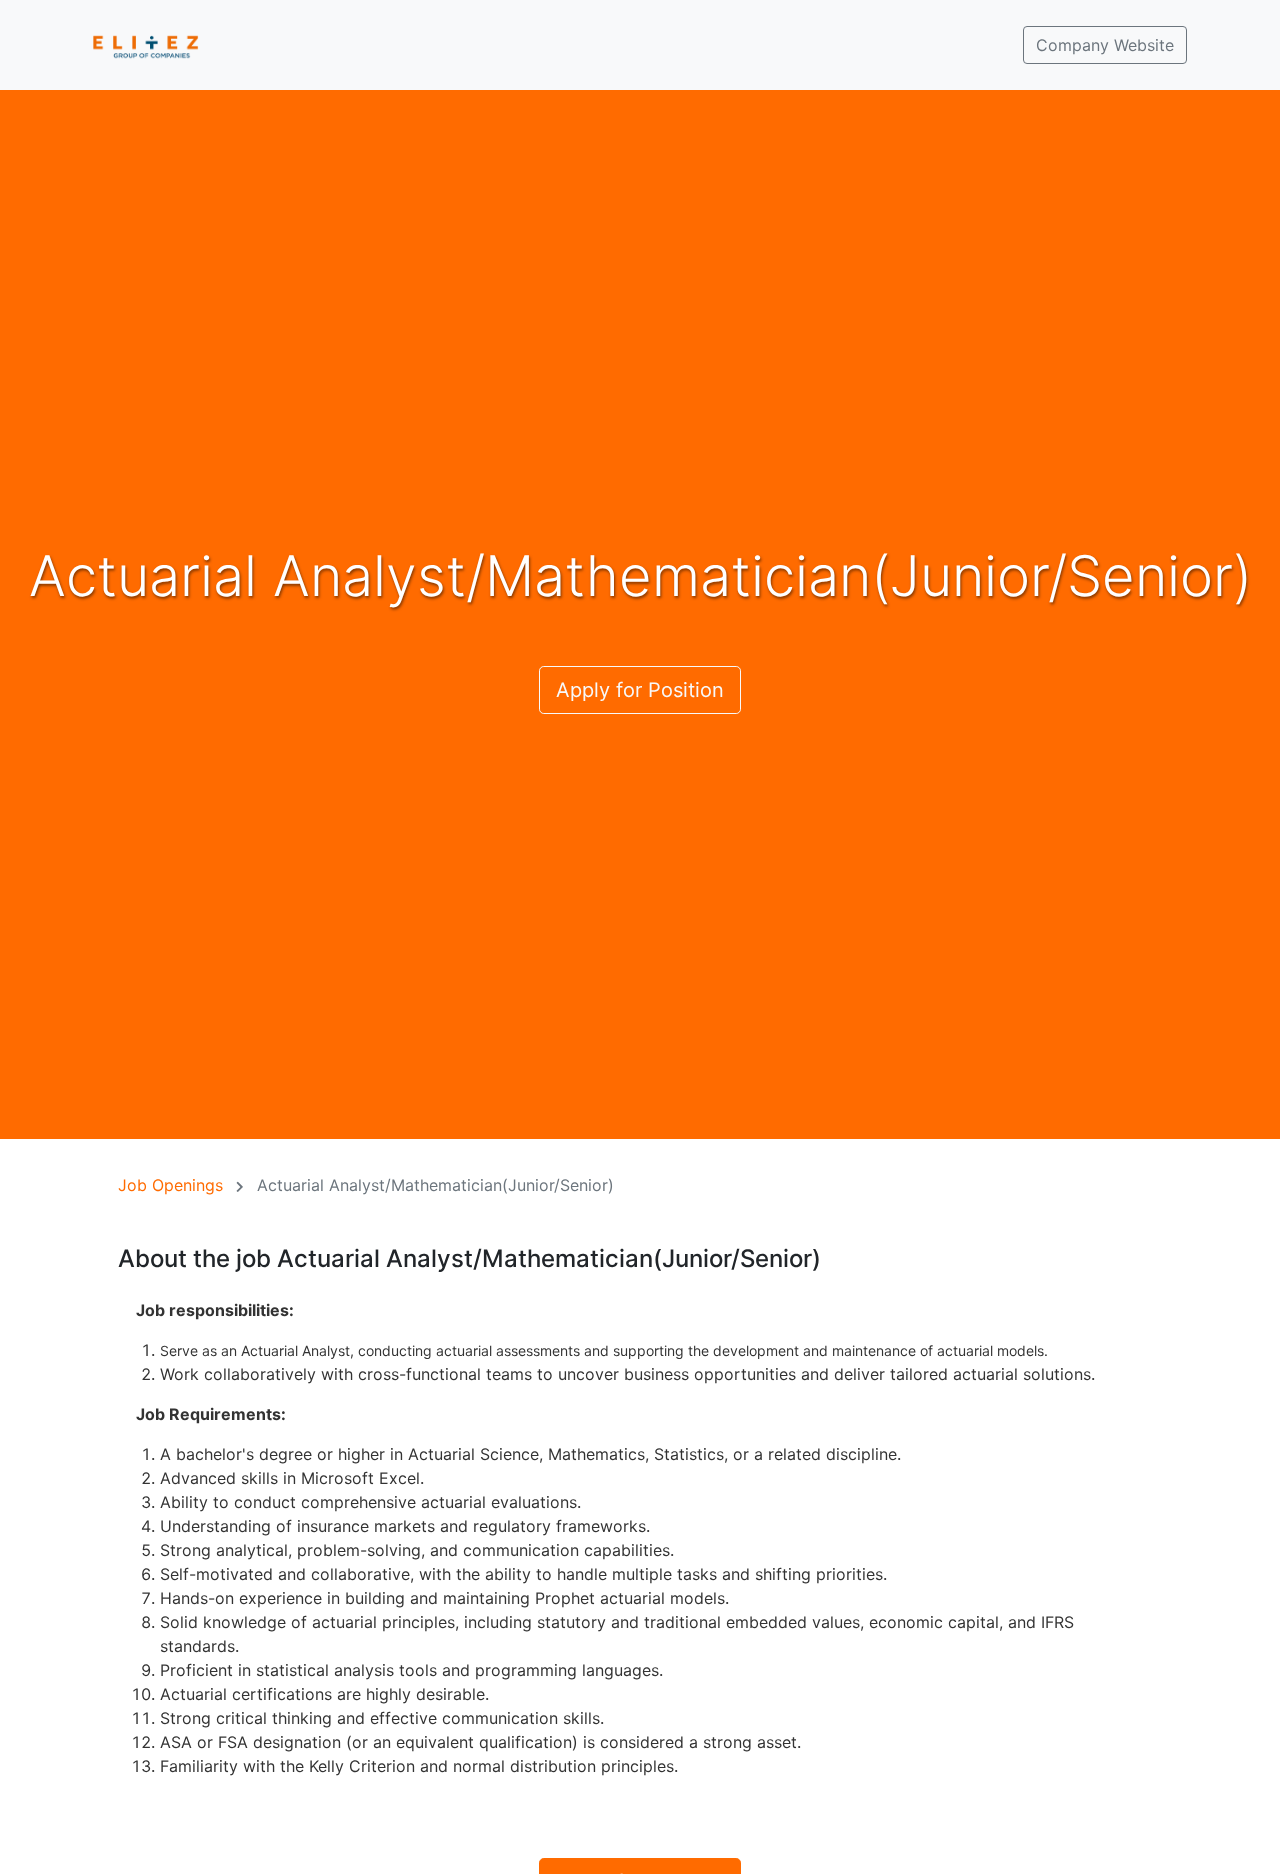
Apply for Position (640, 690)
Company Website (1105, 45)
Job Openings (170, 1185)
